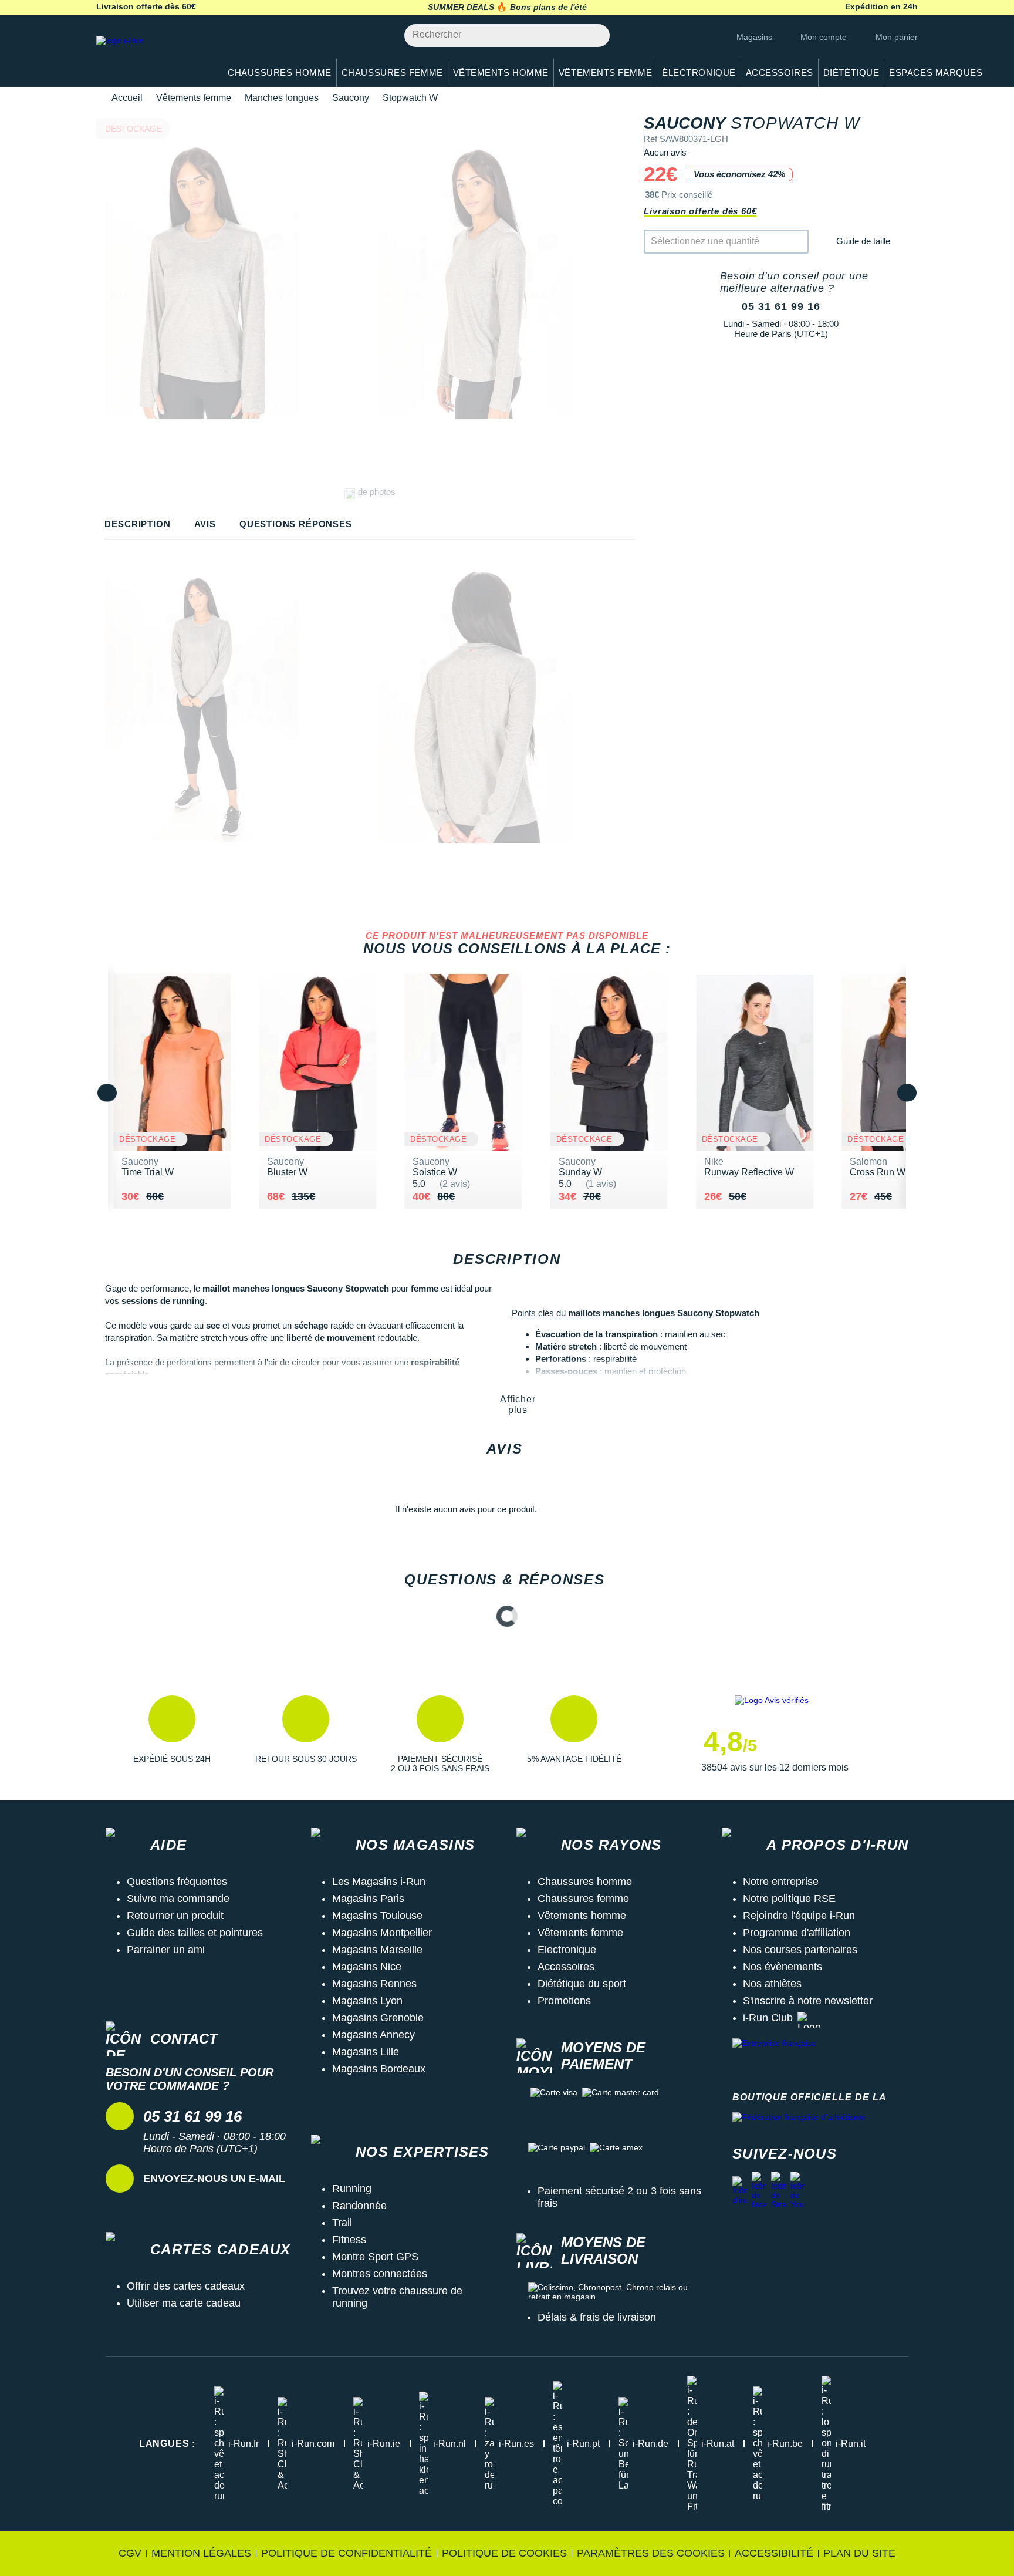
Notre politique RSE (789, 1899)
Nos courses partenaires (800, 1950)
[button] (172, 1734)
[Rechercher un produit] (594, 36)
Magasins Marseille (377, 1950)
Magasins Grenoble (378, 2018)
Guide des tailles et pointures (195, 1933)
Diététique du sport (582, 1984)
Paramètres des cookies (651, 2553)
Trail (342, 2223)
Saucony (351, 98)
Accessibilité (774, 2553)
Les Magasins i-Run (379, 1882)
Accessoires (566, 1967)
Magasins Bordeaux (379, 2069)
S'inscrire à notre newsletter (808, 2001)
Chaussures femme (583, 1899)
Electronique (567, 1950)
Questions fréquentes (177, 1882)
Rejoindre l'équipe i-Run (799, 1916)
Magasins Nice (367, 1967)
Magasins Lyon (367, 2001)
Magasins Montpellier (382, 1933)
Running (352, 2189)
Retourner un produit (175, 1916)
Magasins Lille (366, 2052)
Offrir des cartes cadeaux (186, 2286)
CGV (130, 2553)
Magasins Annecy (374, 2035)
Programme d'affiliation (797, 1933)
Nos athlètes (772, 1984)
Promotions (564, 2001)
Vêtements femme (194, 98)
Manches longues (282, 98)
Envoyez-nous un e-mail (214, 2179)
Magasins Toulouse (377, 1916)
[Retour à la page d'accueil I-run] (152, 55)
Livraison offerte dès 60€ (700, 211)
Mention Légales (201, 2553)
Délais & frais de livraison (597, 2317)
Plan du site (859, 2553)
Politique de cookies (504, 2553)
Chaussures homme (585, 1882)
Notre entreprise (781, 1882)
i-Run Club (768, 2018)
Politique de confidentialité (347, 2553)
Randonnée (359, 2206)
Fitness (349, 2240)
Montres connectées (380, 2274)
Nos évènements (783, 1967)
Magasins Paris (368, 1899)
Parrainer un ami (166, 1950)
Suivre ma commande (178, 1899)
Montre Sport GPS (375, 2257)
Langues (167, 2444)
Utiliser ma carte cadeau (184, 2303)
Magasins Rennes (374, 1984)
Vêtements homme (582, 1916)
